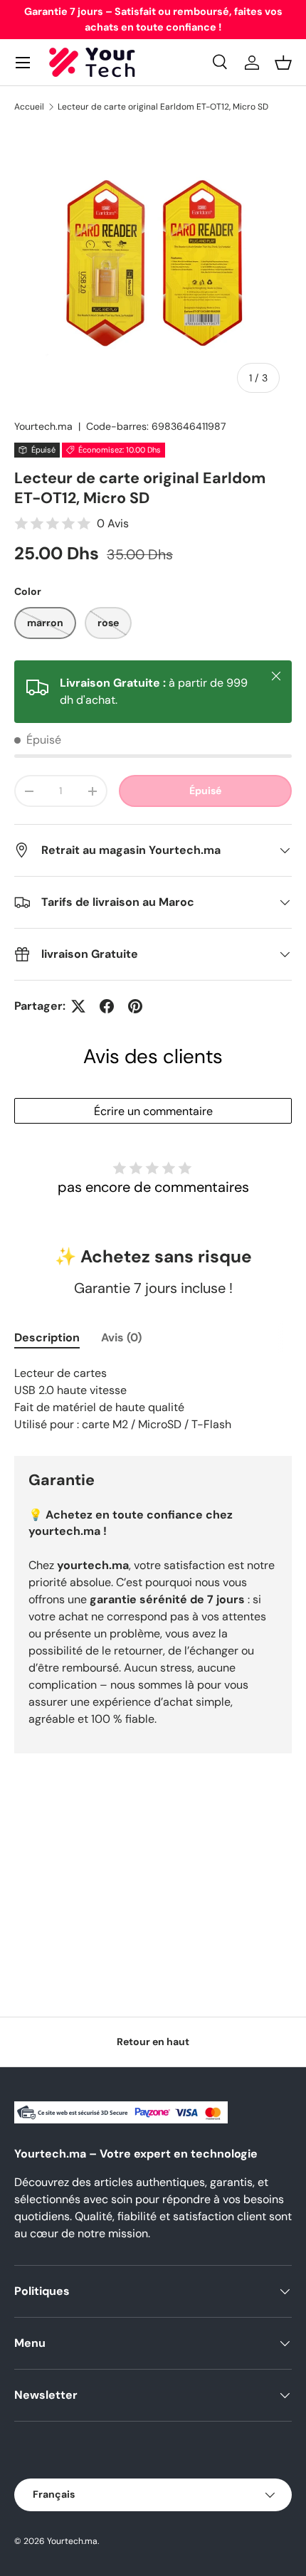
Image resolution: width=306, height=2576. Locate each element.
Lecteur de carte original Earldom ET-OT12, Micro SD (163, 107)
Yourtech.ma (43, 426)
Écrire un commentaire (153, 1111)
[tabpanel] (153, 1399)
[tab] (47, 1337)
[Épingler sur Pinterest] (135, 1006)
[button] (283, 63)
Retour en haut (153, 2042)
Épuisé (205, 791)
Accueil (29, 107)
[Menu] (23, 63)
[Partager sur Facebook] (107, 1006)
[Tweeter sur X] (78, 1006)
